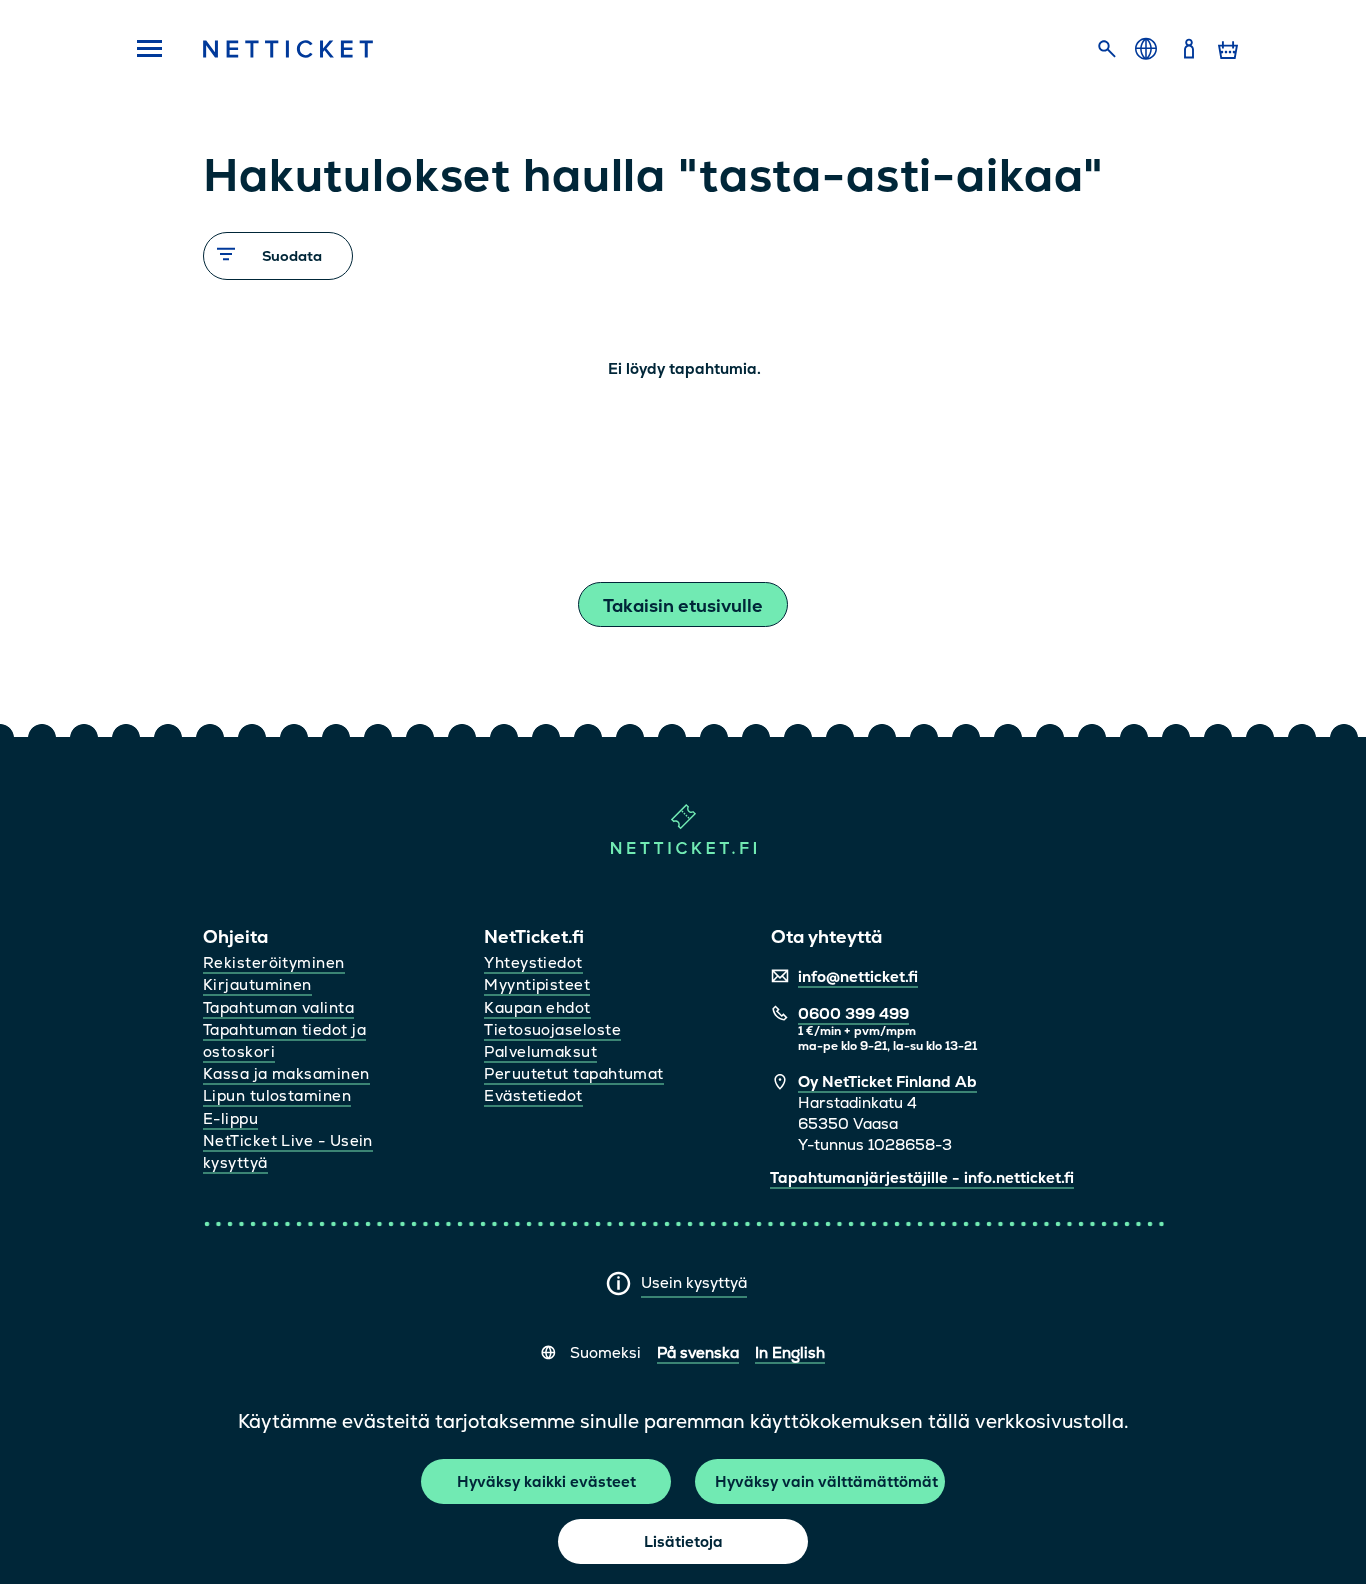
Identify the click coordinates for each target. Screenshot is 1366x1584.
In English (790, 1352)
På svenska (698, 1352)
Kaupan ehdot (537, 1007)
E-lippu (230, 1118)
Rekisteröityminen (274, 962)
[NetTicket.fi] (683, 849)
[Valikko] (143, 50)
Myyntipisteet (537, 984)
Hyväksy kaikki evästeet (546, 1481)
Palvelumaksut (540, 1051)
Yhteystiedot (533, 962)
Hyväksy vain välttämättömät (826, 1481)
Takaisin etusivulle (683, 605)
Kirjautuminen (257, 984)
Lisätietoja (683, 1541)
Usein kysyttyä (694, 1282)
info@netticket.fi (858, 976)
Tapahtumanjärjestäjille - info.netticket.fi (922, 1177)
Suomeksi (605, 1352)
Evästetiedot (533, 1095)
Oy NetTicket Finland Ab (887, 1081)
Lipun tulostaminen (277, 1095)
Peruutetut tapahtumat (573, 1073)
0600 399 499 (853, 1013)
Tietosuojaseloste (552, 1029)
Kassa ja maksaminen (286, 1073)
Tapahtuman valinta (278, 1007)
